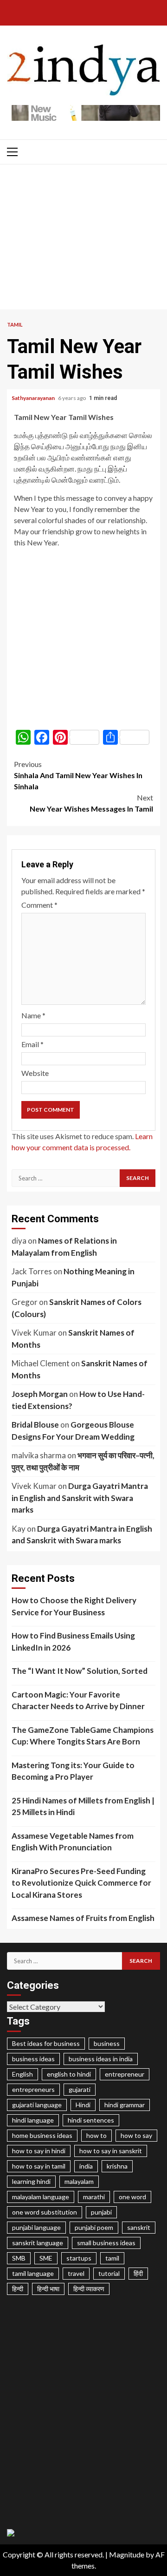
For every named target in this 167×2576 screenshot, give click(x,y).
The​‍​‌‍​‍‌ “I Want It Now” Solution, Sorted (80, 1671)
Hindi (83, 2105)
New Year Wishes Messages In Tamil (91, 803)
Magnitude (127, 2554)
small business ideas (106, 2243)
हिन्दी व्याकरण (89, 2289)
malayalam (79, 2181)
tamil (112, 2258)
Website (35, 1073)
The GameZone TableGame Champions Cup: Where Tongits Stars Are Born (83, 1736)
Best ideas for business (46, 2043)
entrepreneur (125, 2074)
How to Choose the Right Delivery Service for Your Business (74, 1606)
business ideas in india (101, 2059)
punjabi (101, 2212)
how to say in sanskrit (111, 2151)
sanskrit (139, 2227)
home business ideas (42, 2135)
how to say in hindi (39, 2151)
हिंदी (138, 2273)
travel (76, 2273)
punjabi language (36, 2227)
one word (132, 2197)
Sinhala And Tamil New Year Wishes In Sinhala (78, 775)
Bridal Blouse (35, 1425)
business (107, 2043)
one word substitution (45, 2212)
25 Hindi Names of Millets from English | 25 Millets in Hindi (83, 1806)
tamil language (33, 2273)
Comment (39, 905)
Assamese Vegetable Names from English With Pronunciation (73, 1842)
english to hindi (69, 2074)
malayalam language (41, 2197)
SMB (19, 2258)
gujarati (80, 2089)
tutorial (109, 2273)
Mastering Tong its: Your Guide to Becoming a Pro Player (73, 1771)
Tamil (15, 324)
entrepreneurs (33, 2089)
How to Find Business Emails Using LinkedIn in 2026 (73, 1642)
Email (32, 1044)
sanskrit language (38, 2243)
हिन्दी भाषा (48, 2289)
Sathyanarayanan (34, 398)
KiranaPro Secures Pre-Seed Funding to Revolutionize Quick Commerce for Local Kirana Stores (81, 1883)
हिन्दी (18, 2289)
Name (33, 1015)
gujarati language (37, 2105)
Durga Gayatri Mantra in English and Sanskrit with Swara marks (80, 1498)
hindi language (33, 2120)
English (22, 2074)
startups (79, 2258)
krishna (117, 2166)
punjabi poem (94, 2227)
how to (96, 2135)
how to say (136, 2135)
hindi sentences (91, 2120)
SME (46, 2258)
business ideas (33, 2059)
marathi (94, 2197)
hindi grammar (125, 2105)
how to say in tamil (39, 2166)
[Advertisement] (83, 239)
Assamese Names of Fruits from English (83, 1918)
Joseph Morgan (40, 1394)
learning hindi (31, 2181)
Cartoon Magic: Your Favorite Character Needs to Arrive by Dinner (78, 1701)
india (86, 2166)
